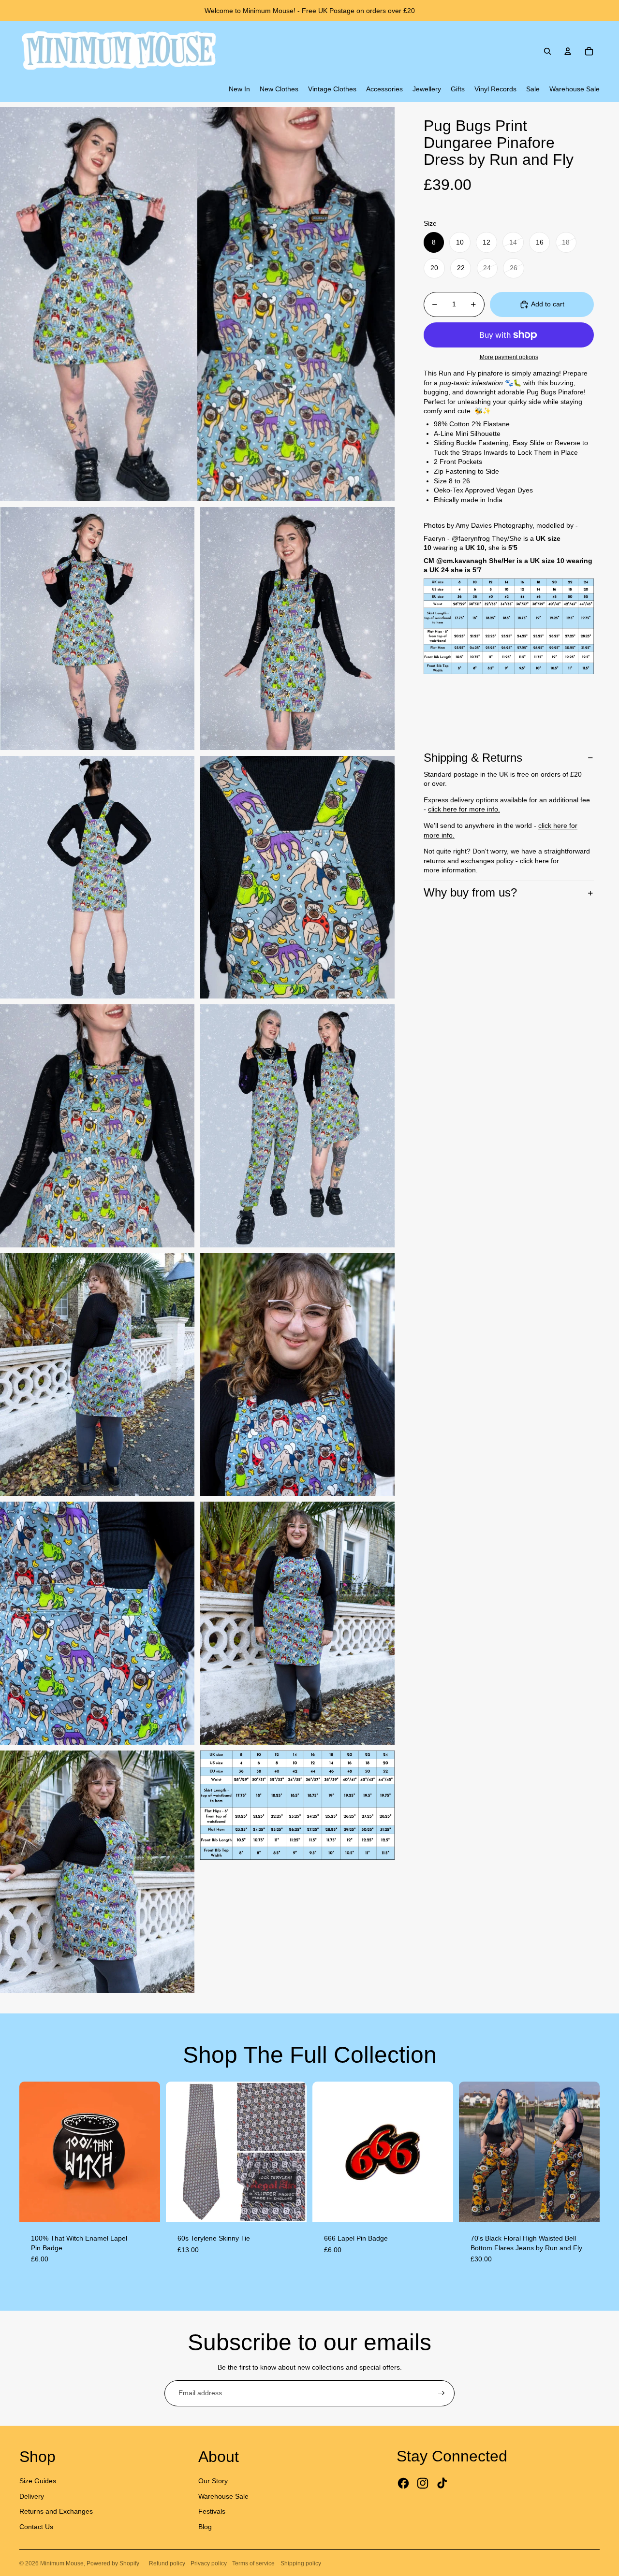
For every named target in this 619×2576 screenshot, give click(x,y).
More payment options (509, 357)
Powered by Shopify (113, 2563)
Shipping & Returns (473, 758)
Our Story (213, 2481)
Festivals (212, 2511)
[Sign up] (442, 2393)
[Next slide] (146, 2152)
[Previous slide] (34, 2152)
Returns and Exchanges (56, 2511)
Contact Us (36, 2527)
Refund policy (167, 2563)
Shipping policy (301, 2563)
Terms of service (253, 2563)
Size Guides (38, 2481)
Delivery (32, 2496)
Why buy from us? (470, 892)
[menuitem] (239, 89)
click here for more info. (464, 809)
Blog (205, 2527)
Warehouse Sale (223, 2496)
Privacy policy (209, 2563)
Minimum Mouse (62, 2563)
